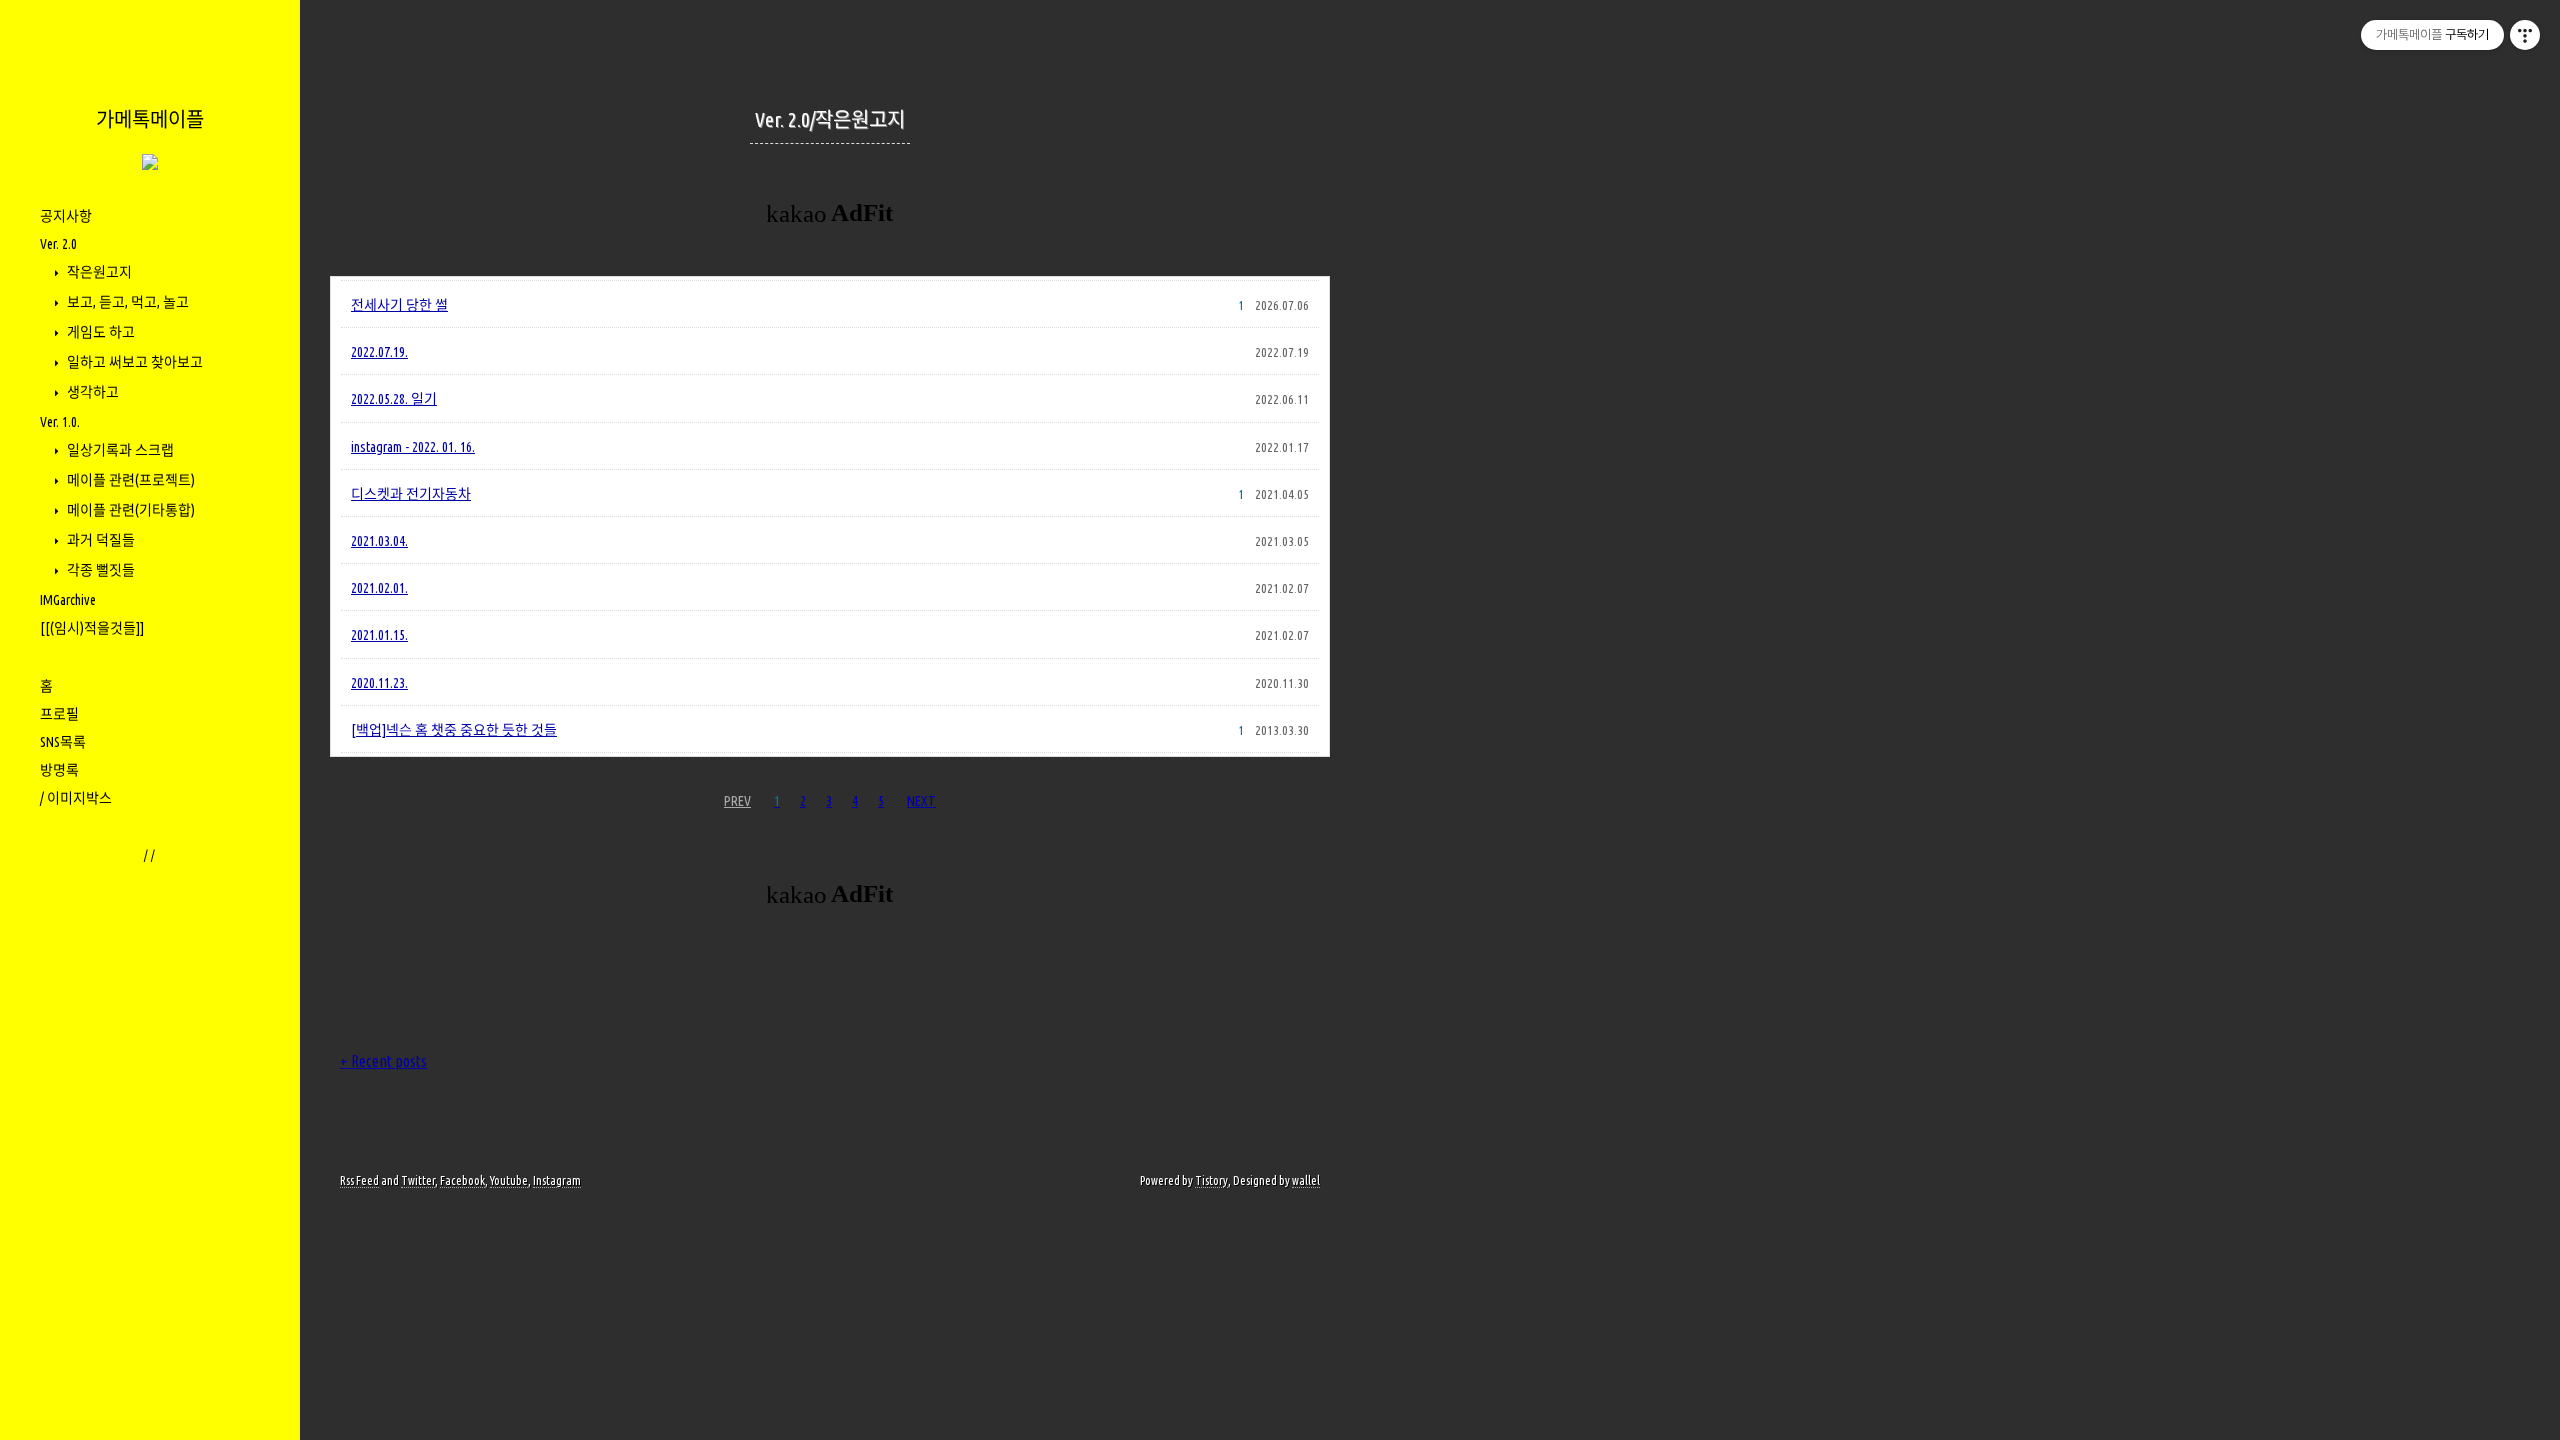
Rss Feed (359, 1180)
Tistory (1211, 1180)
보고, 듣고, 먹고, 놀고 (126, 302)
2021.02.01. (379, 588)
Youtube (509, 1180)
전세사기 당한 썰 (399, 305)
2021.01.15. (379, 635)
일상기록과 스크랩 (119, 450)
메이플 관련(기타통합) (129, 510)
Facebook (462, 1180)
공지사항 (66, 216)
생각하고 (91, 392)
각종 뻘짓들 (99, 570)
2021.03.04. (379, 541)
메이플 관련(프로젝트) (129, 480)
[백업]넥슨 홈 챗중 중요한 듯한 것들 (454, 730)
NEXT (921, 801)
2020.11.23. (379, 683)
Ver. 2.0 (58, 244)
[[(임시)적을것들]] (92, 628)
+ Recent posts (383, 1061)
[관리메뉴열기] (2525, 35)
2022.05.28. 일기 (394, 399)
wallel (1306, 1180)
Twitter (418, 1180)
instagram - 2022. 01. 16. (413, 447)
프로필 (59, 714)
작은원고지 (98, 272)
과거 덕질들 (99, 540)
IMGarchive (68, 600)
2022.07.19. (379, 352)
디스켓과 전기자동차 (411, 494)
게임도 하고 (99, 332)
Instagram (557, 1180)
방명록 (59, 770)
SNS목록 (63, 742)
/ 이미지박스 (76, 798)
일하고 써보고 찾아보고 (133, 362)
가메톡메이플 (150, 119)
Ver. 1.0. (60, 422)
